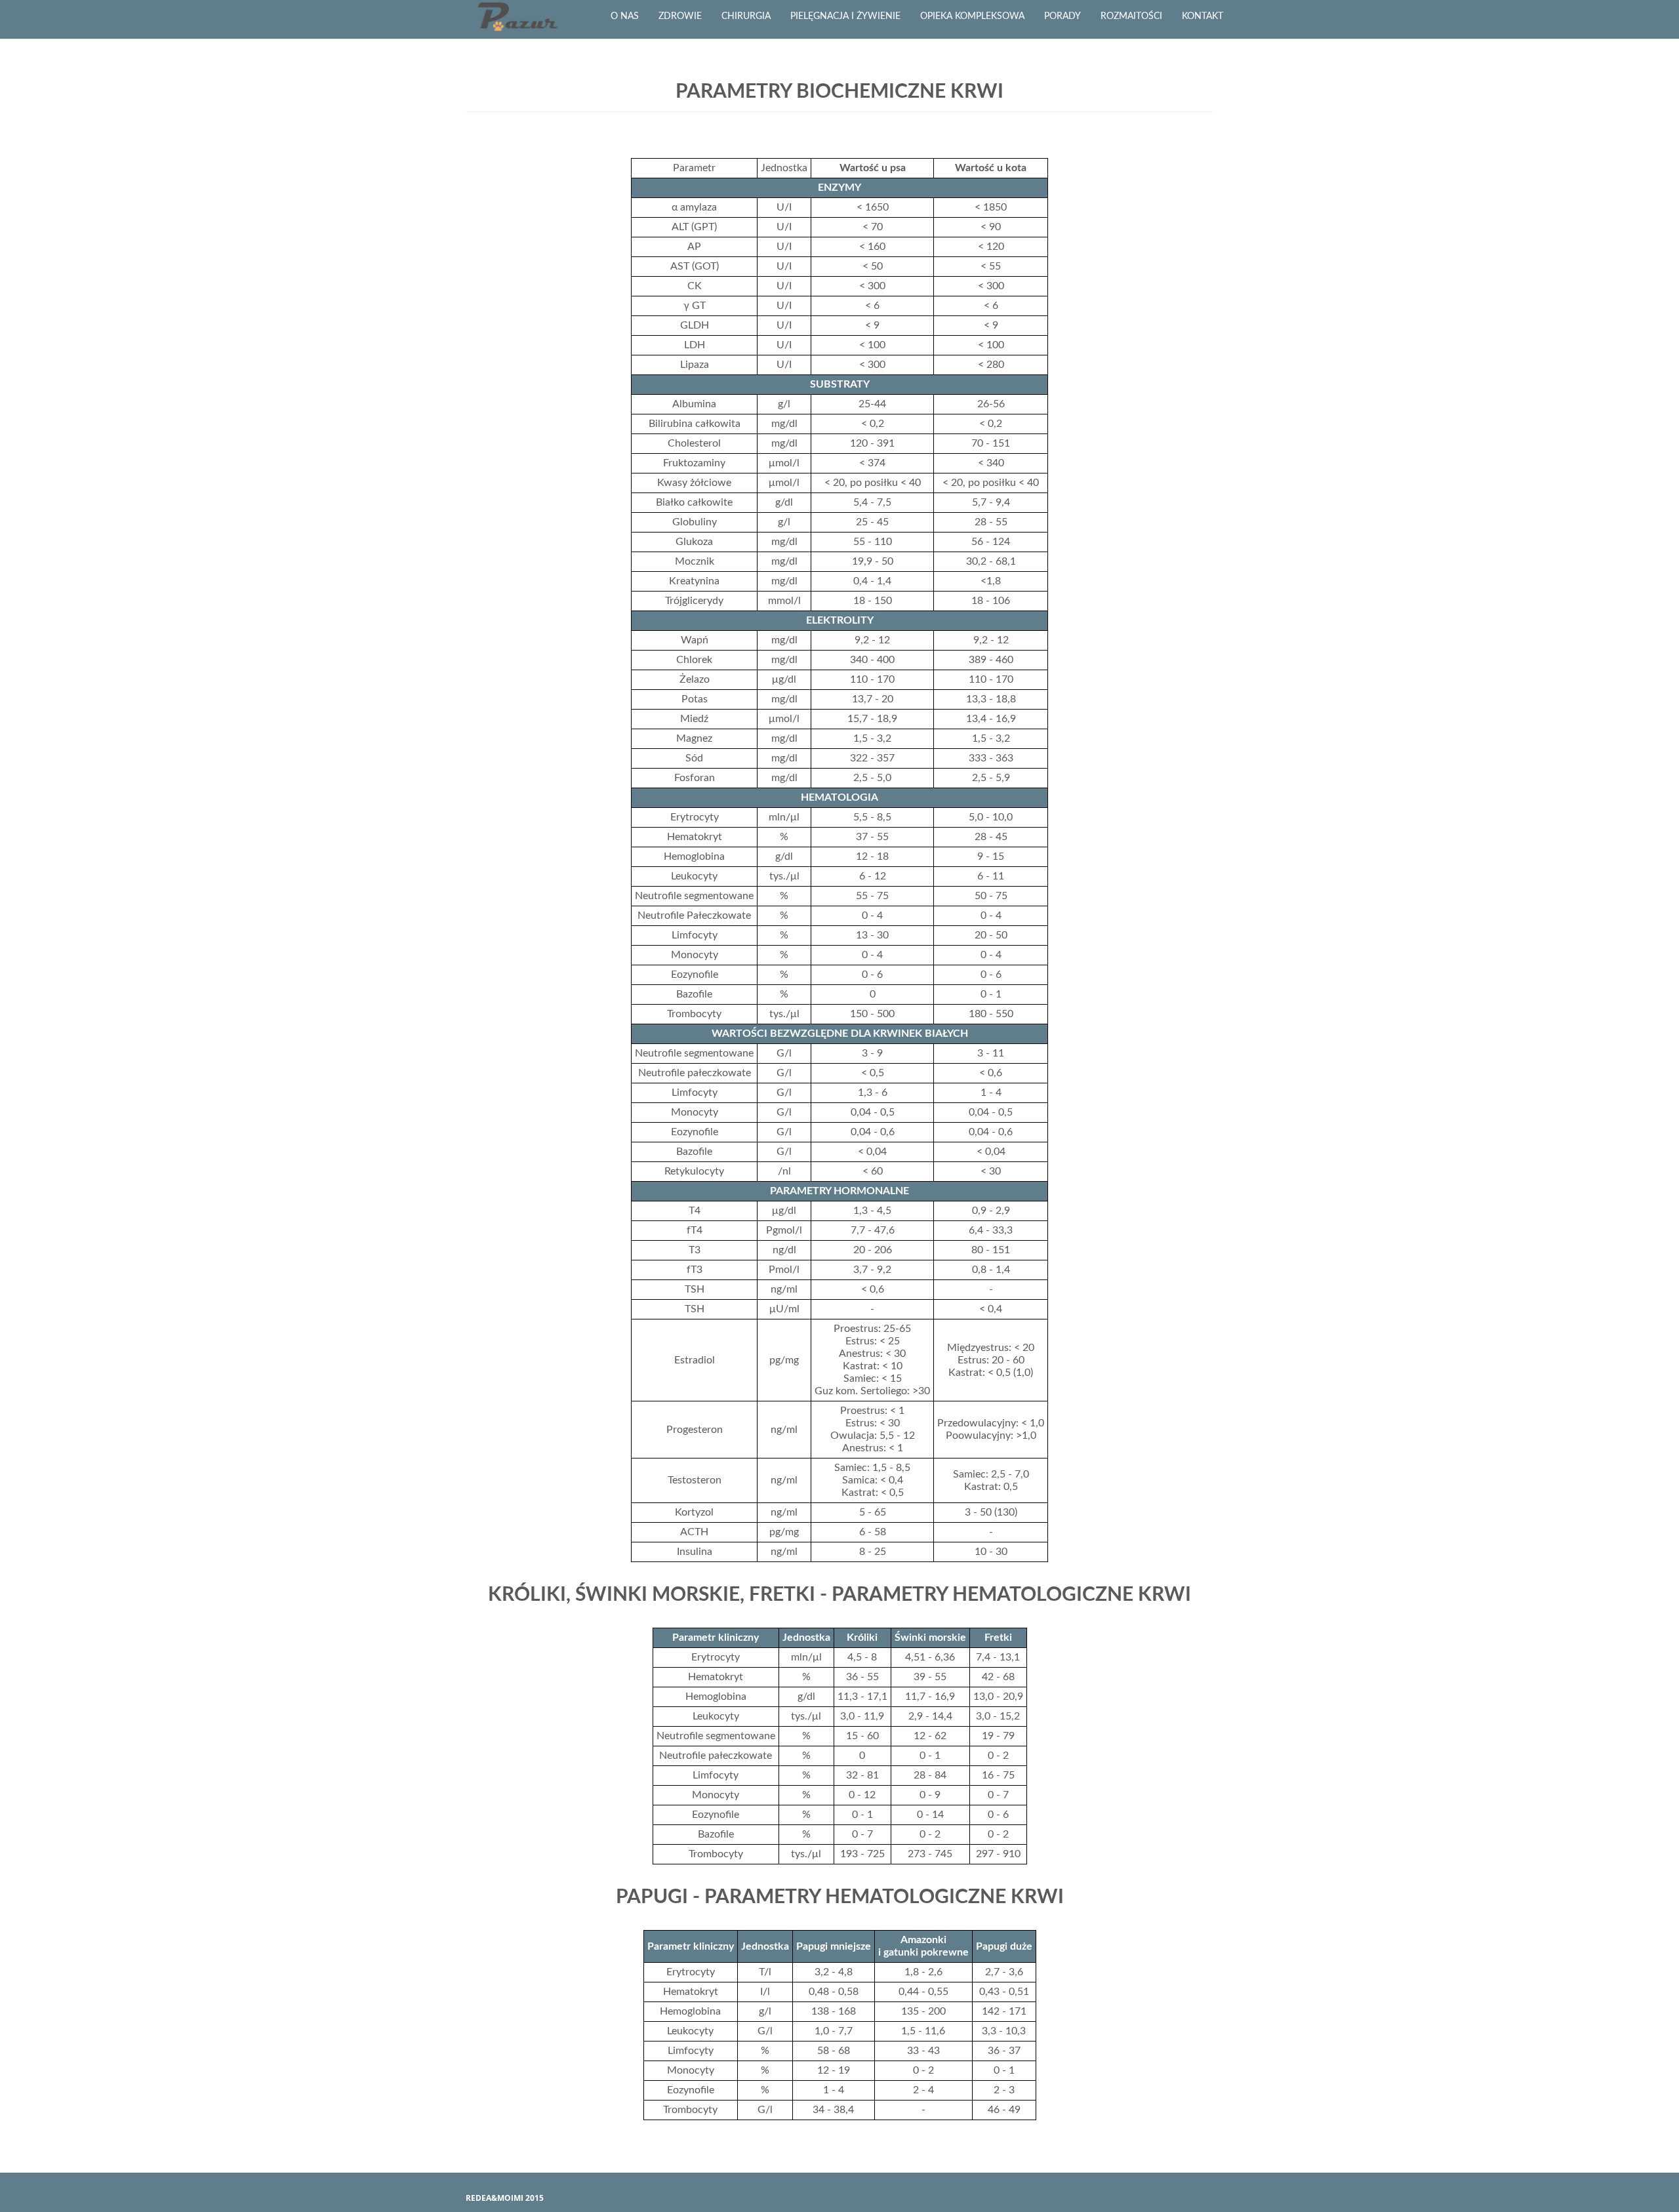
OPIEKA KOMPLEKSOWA (972, 16)
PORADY (1062, 16)
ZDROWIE (680, 16)
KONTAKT (1203, 16)
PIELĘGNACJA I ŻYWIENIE (845, 16)
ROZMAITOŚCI (1131, 16)
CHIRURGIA (746, 16)
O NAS (625, 16)
